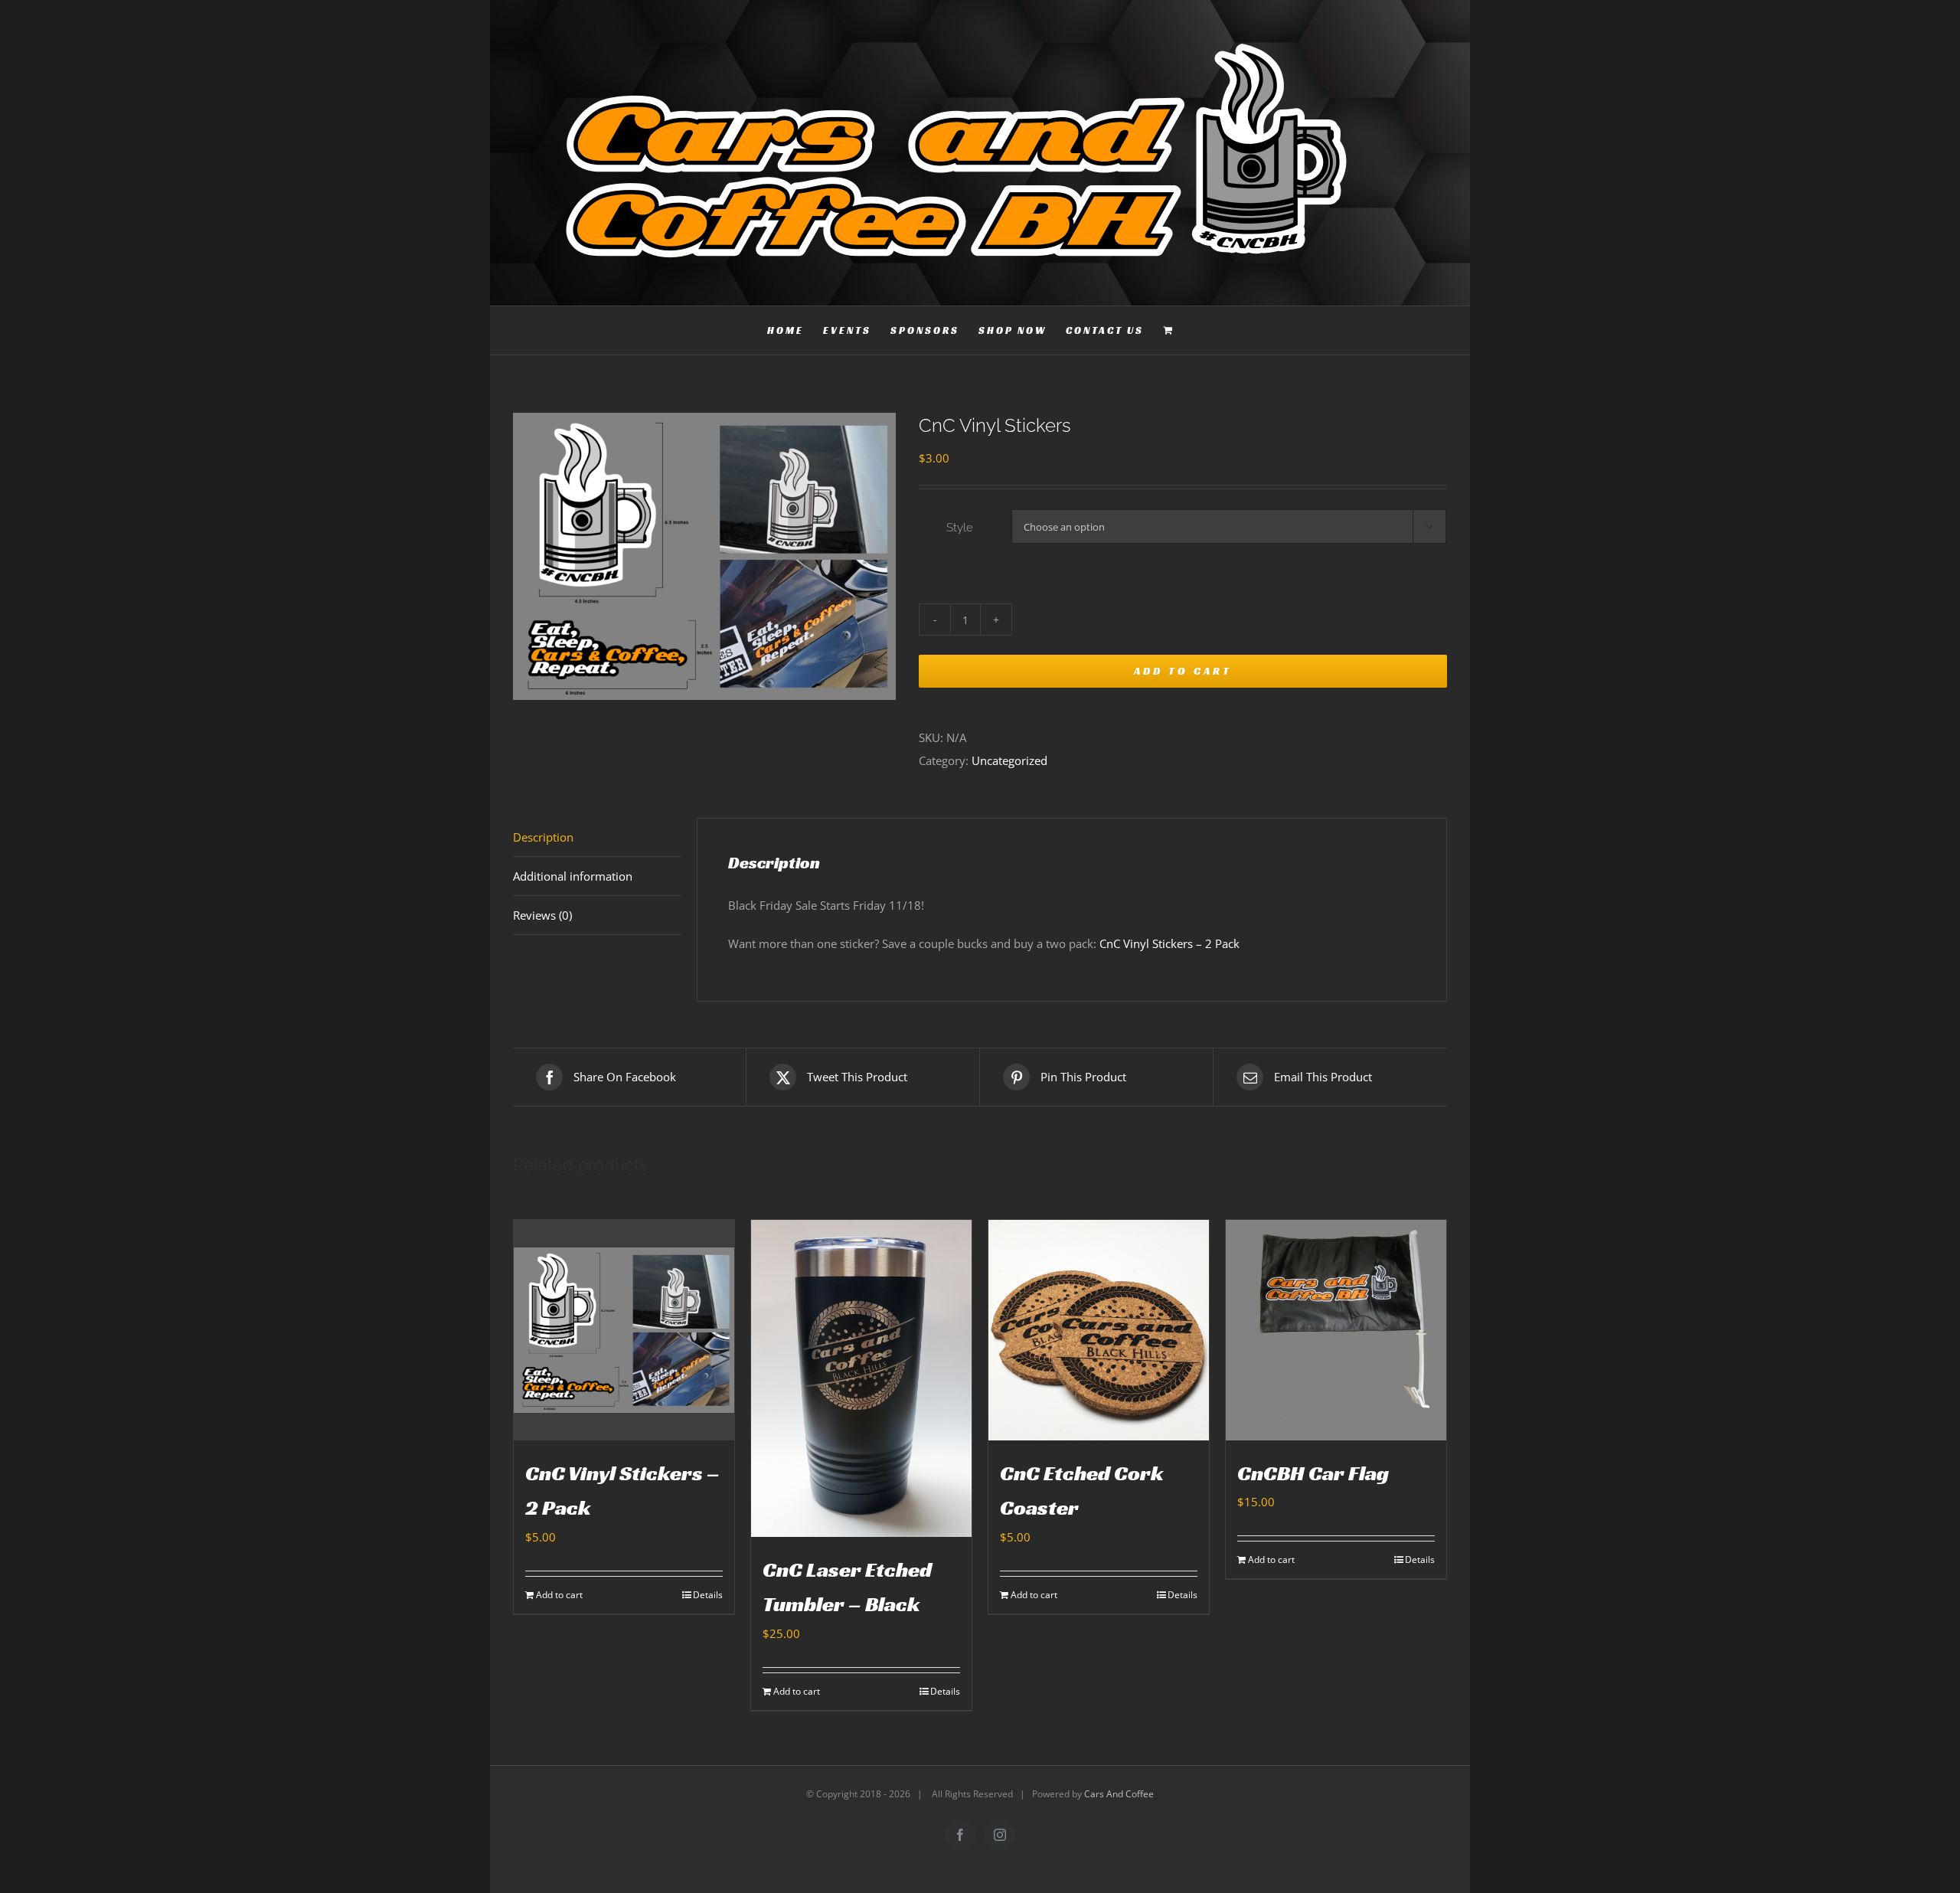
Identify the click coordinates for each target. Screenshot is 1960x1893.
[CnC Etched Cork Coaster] (1099, 1330)
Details (708, 1595)
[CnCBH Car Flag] (1336, 1330)
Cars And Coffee (1119, 1794)
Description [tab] (543, 837)
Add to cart (1183, 671)
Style (960, 528)
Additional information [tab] (573, 876)
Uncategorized (1009, 760)
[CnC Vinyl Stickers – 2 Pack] (624, 1330)
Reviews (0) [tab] (542, 915)
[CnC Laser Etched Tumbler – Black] (861, 1378)
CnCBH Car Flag (1313, 1473)
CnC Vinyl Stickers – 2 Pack (1171, 943)
